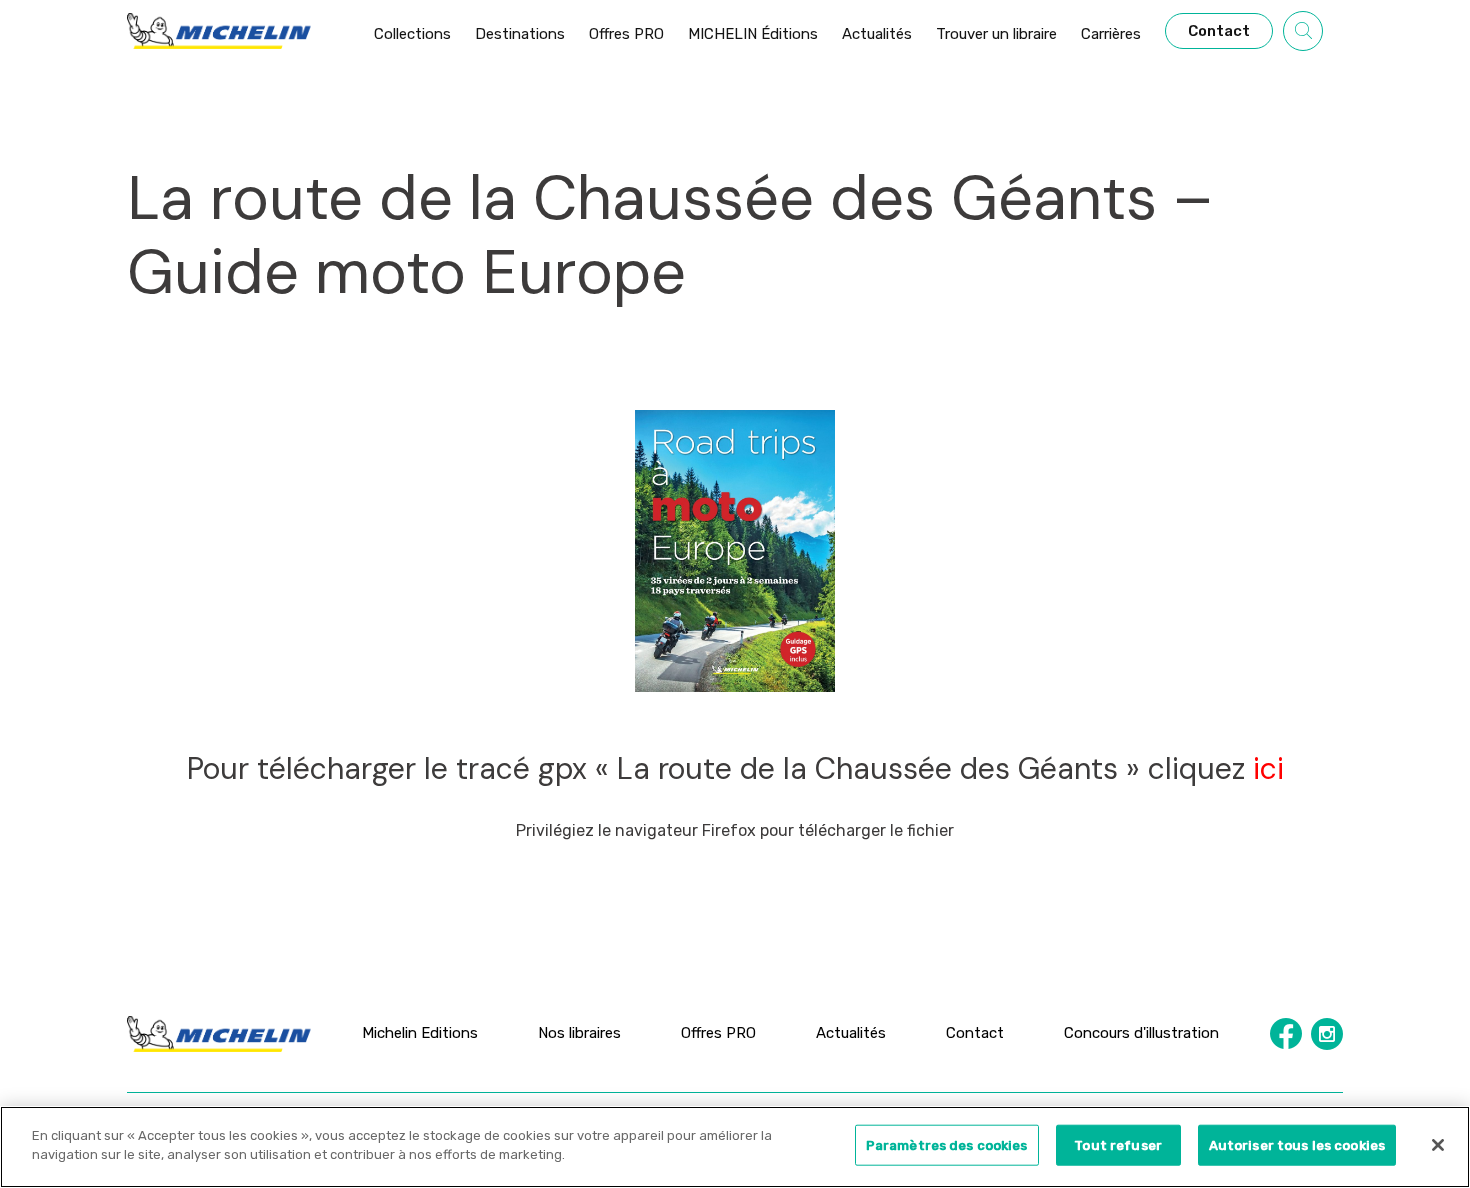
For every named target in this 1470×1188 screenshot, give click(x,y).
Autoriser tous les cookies (1297, 1145)
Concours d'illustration (1141, 1033)
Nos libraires (579, 1033)
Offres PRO (718, 1033)
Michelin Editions (420, 1033)
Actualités (851, 1033)
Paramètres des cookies (947, 1145)
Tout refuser (1118, 1145)
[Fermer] (1438, 1145)
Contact (975, 1033)
